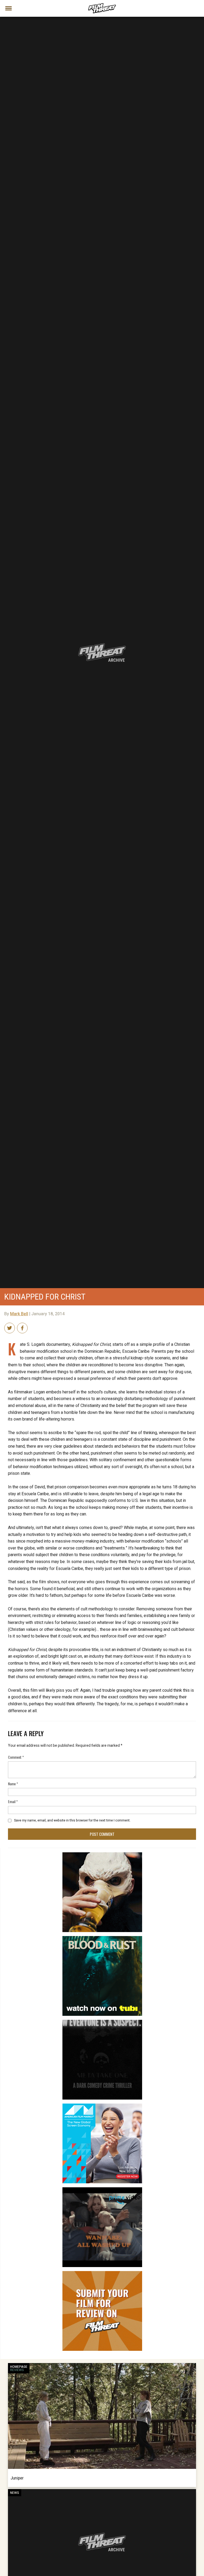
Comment (16, 1757)
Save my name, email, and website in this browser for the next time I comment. (72, 1820)
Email (13, 1801)
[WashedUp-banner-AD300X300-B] (102, 2189)
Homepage (19, 2367)
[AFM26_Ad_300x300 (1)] (102, 2106)
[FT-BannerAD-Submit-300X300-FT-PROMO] (102, 2273)
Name (13, 1784)
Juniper (17, 2478)
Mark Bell (19, 1314)
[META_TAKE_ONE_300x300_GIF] (102, 2022)
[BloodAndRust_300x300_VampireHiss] (102, 1938)
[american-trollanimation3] (102, 1854)
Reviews (17, 2370)
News (15, 2493)
